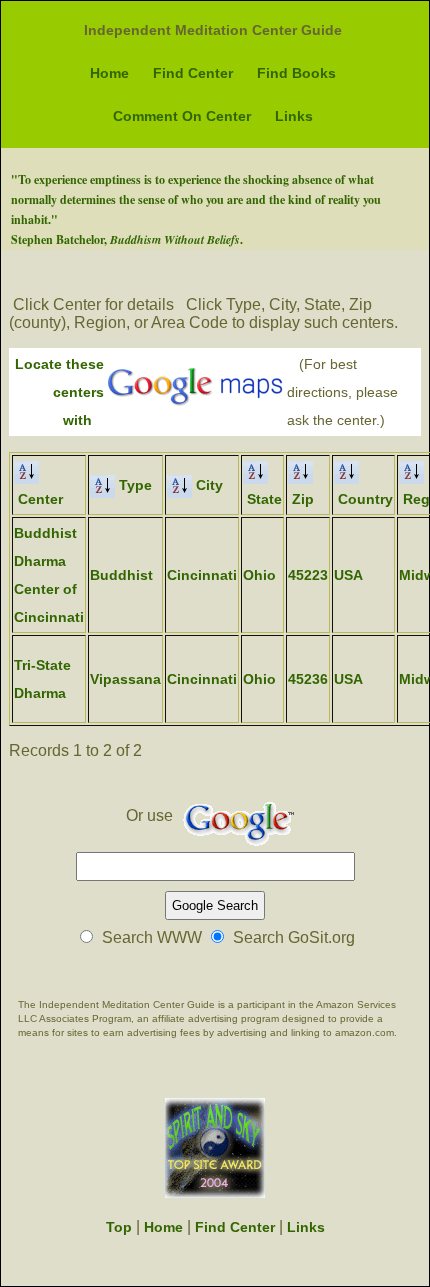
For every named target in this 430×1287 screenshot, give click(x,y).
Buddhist (121, 575)
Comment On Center (182, 116)
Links (294, 116)
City (207, 485)
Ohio (259, 575)
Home (109, 73)
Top (119, 1227)
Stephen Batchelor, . (127, 239)
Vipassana (125, 679)
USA (348, 575)
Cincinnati (202, 575)
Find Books (296, 73)
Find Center (193, 73)
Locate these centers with (59, 392)
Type (133, 485)
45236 (308, 679)
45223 (308, 575)
